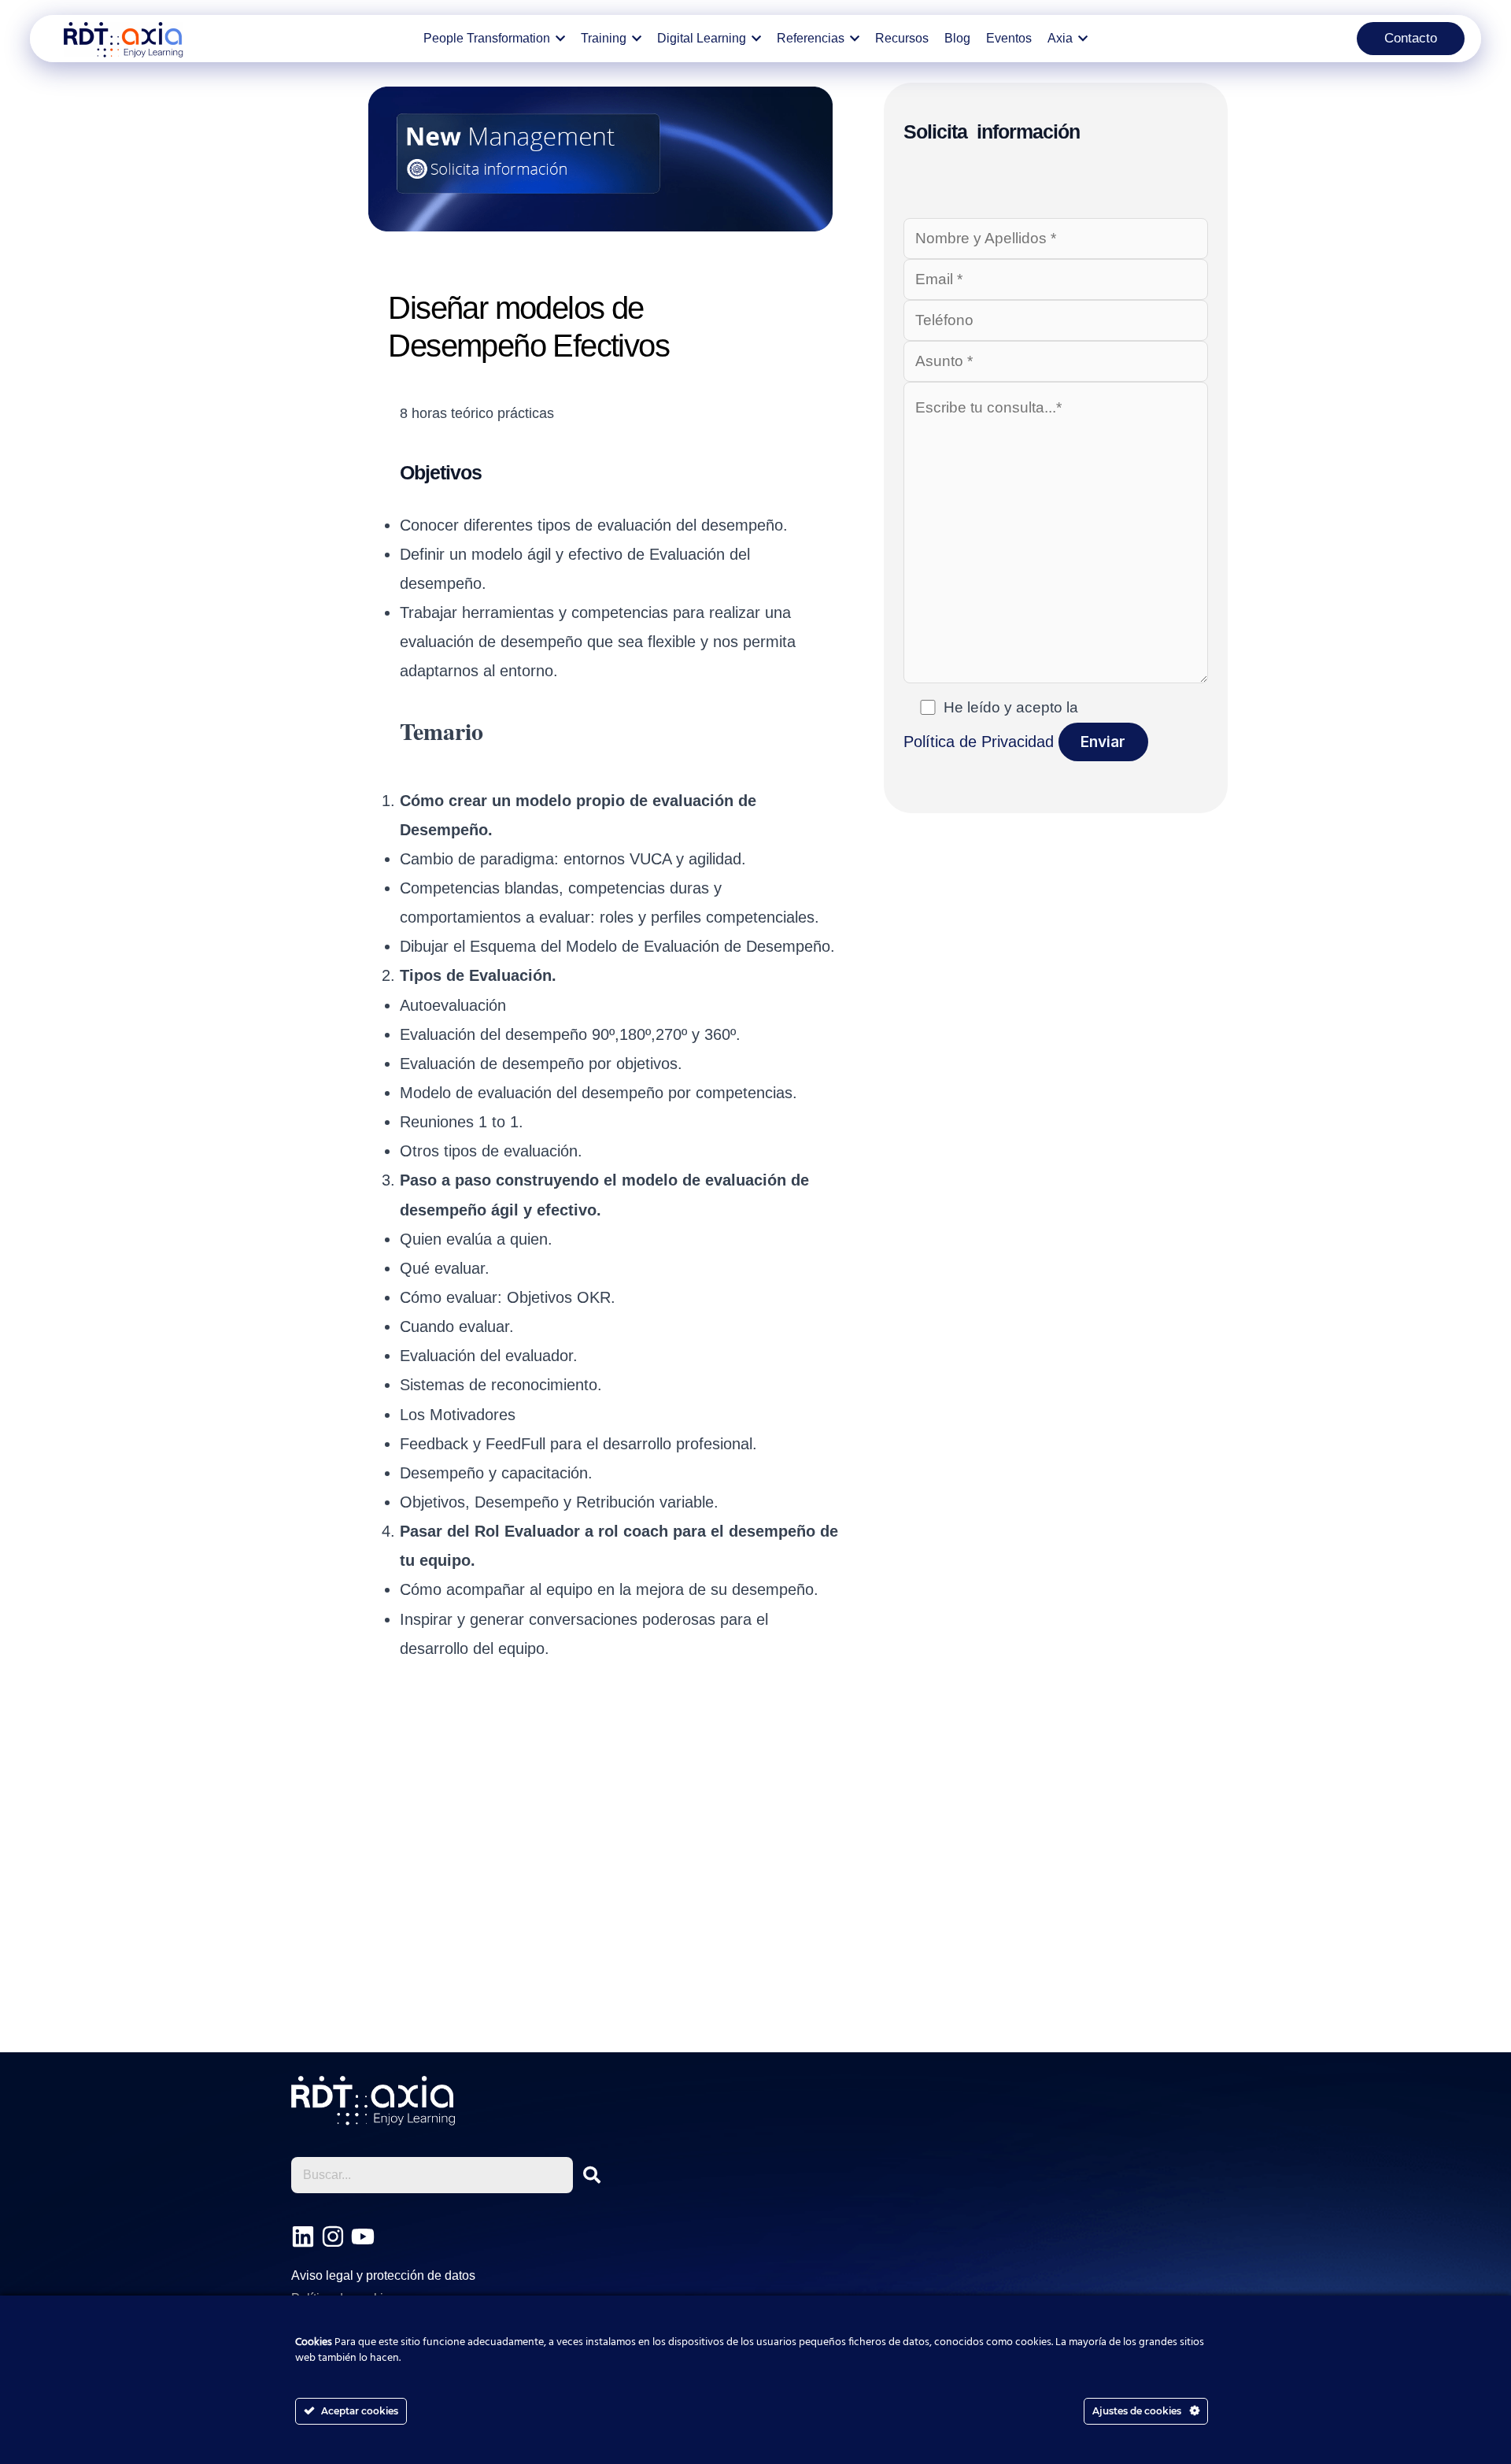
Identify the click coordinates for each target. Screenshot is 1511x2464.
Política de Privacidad (979, 742)
